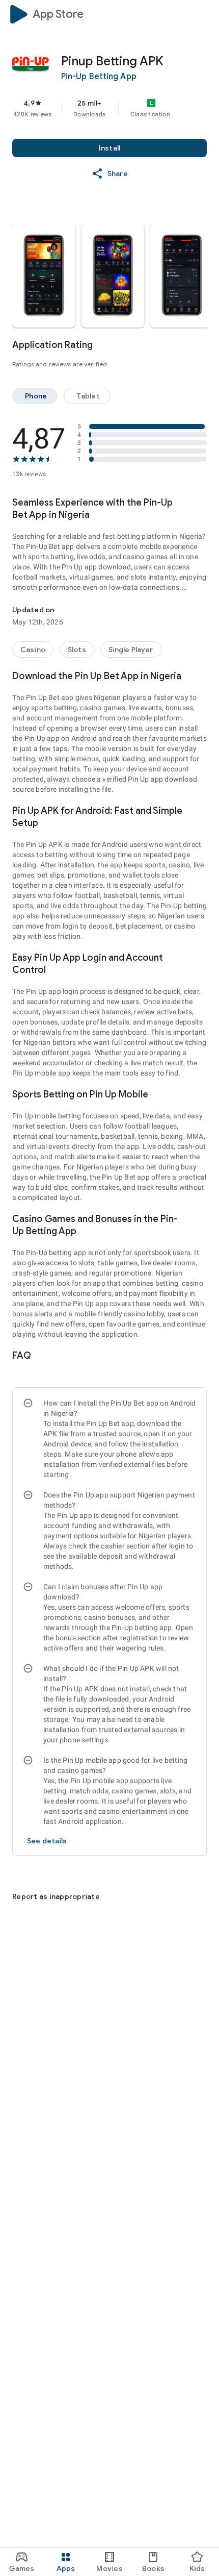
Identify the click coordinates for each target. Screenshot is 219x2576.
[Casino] (33, 649)
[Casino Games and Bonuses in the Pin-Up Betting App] (202, 1219)
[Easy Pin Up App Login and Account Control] (201, 958)
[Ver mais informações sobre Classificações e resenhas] (201, 345)
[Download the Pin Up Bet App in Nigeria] (201, 676)
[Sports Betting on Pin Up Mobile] (201, 1094)
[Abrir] (18, 1872)
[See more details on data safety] (47, 1841)
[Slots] (77, 649)
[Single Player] (131, 649)
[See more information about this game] (201, 503)
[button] (113, 276)
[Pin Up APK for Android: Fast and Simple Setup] (201, 811)
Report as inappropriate (56, 1896)
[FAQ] (201, 1356)
